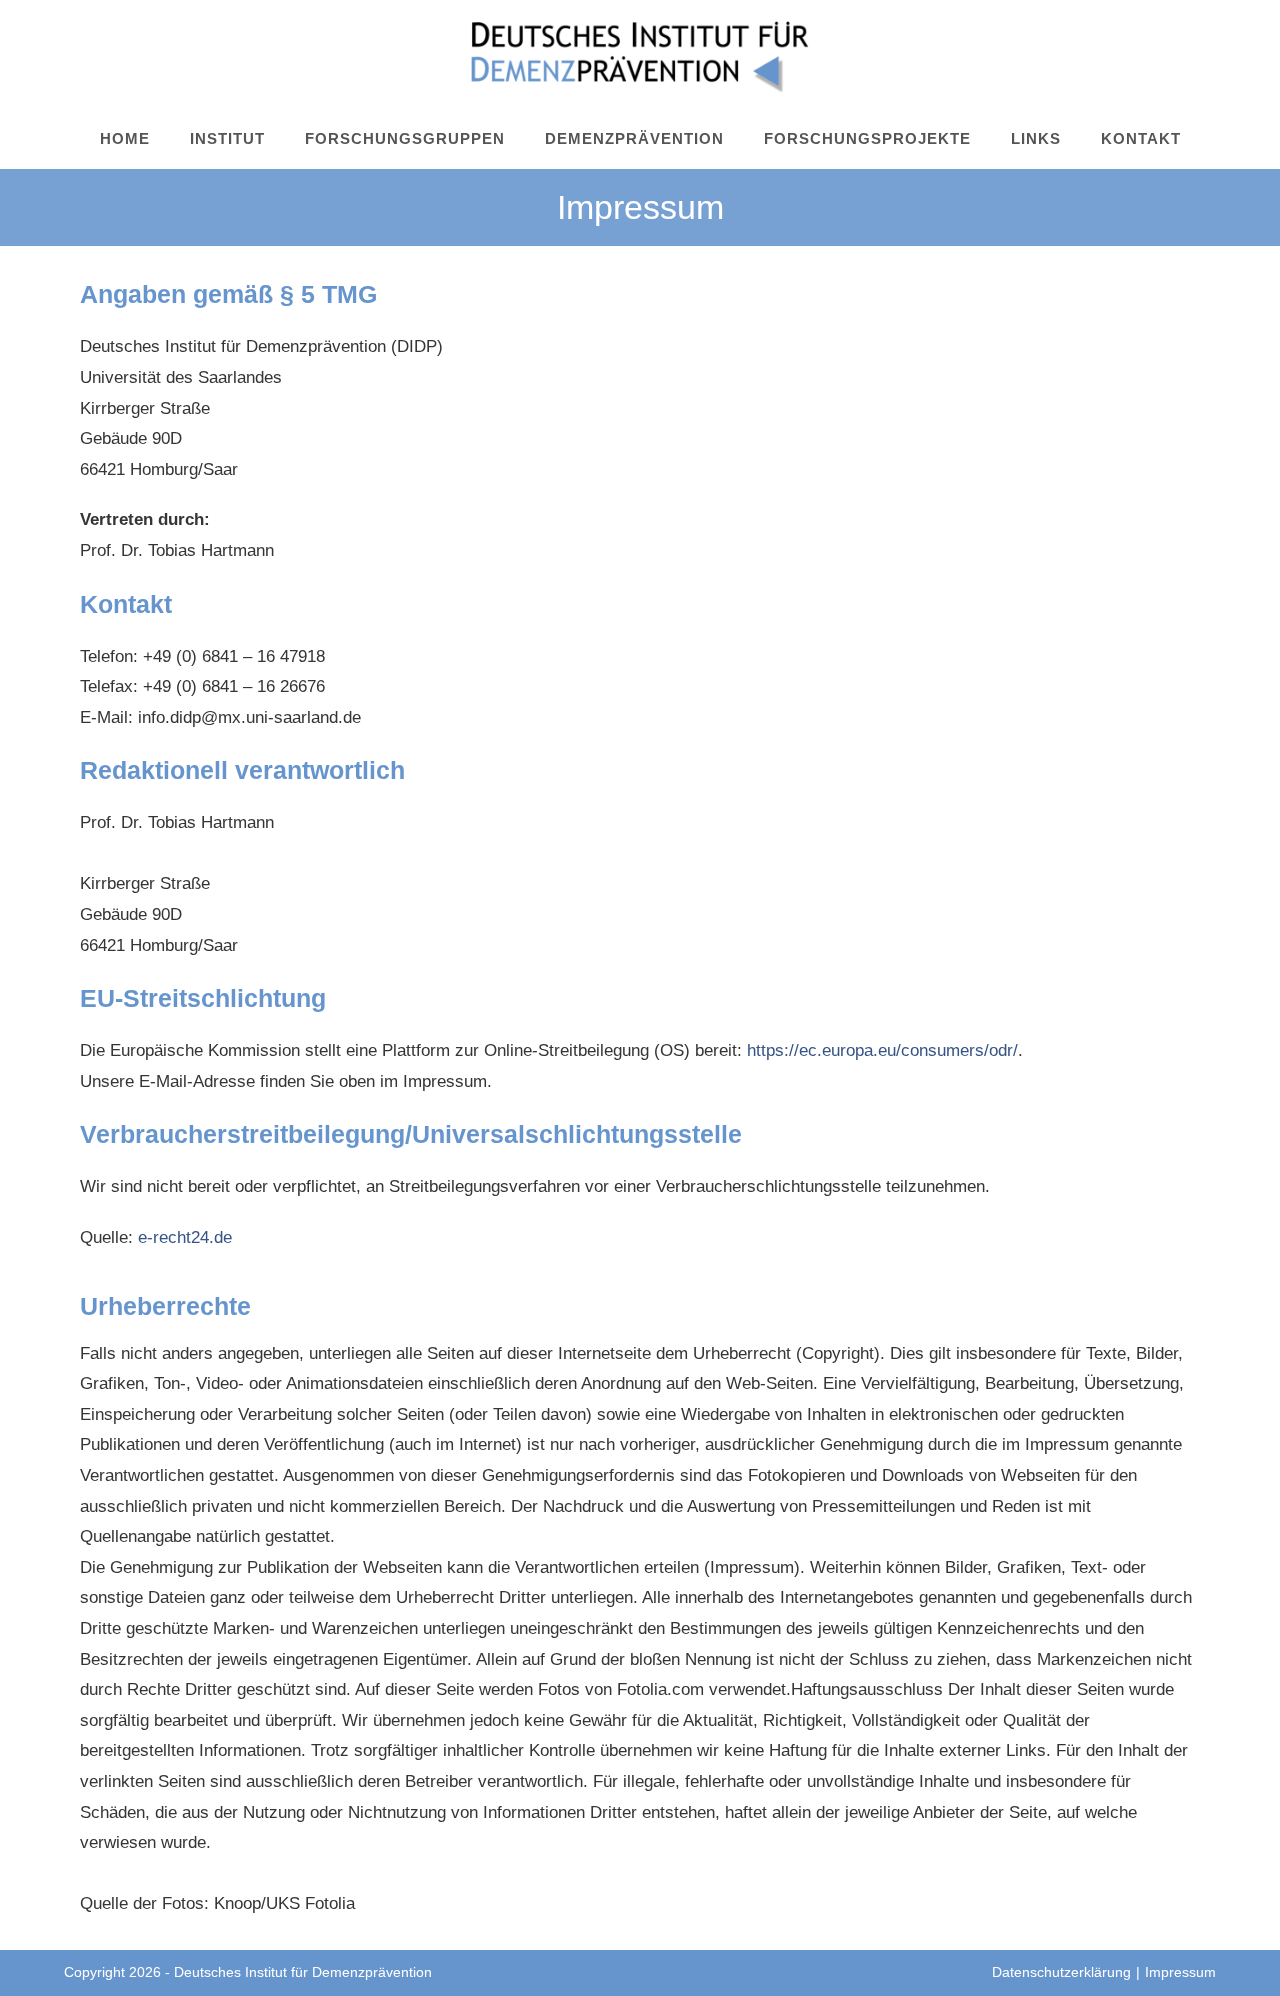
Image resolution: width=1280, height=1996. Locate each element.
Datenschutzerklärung (1061, 1972)
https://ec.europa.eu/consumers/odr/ (882, 1050)
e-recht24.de (185, 1237)
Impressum (1180, 1972)
